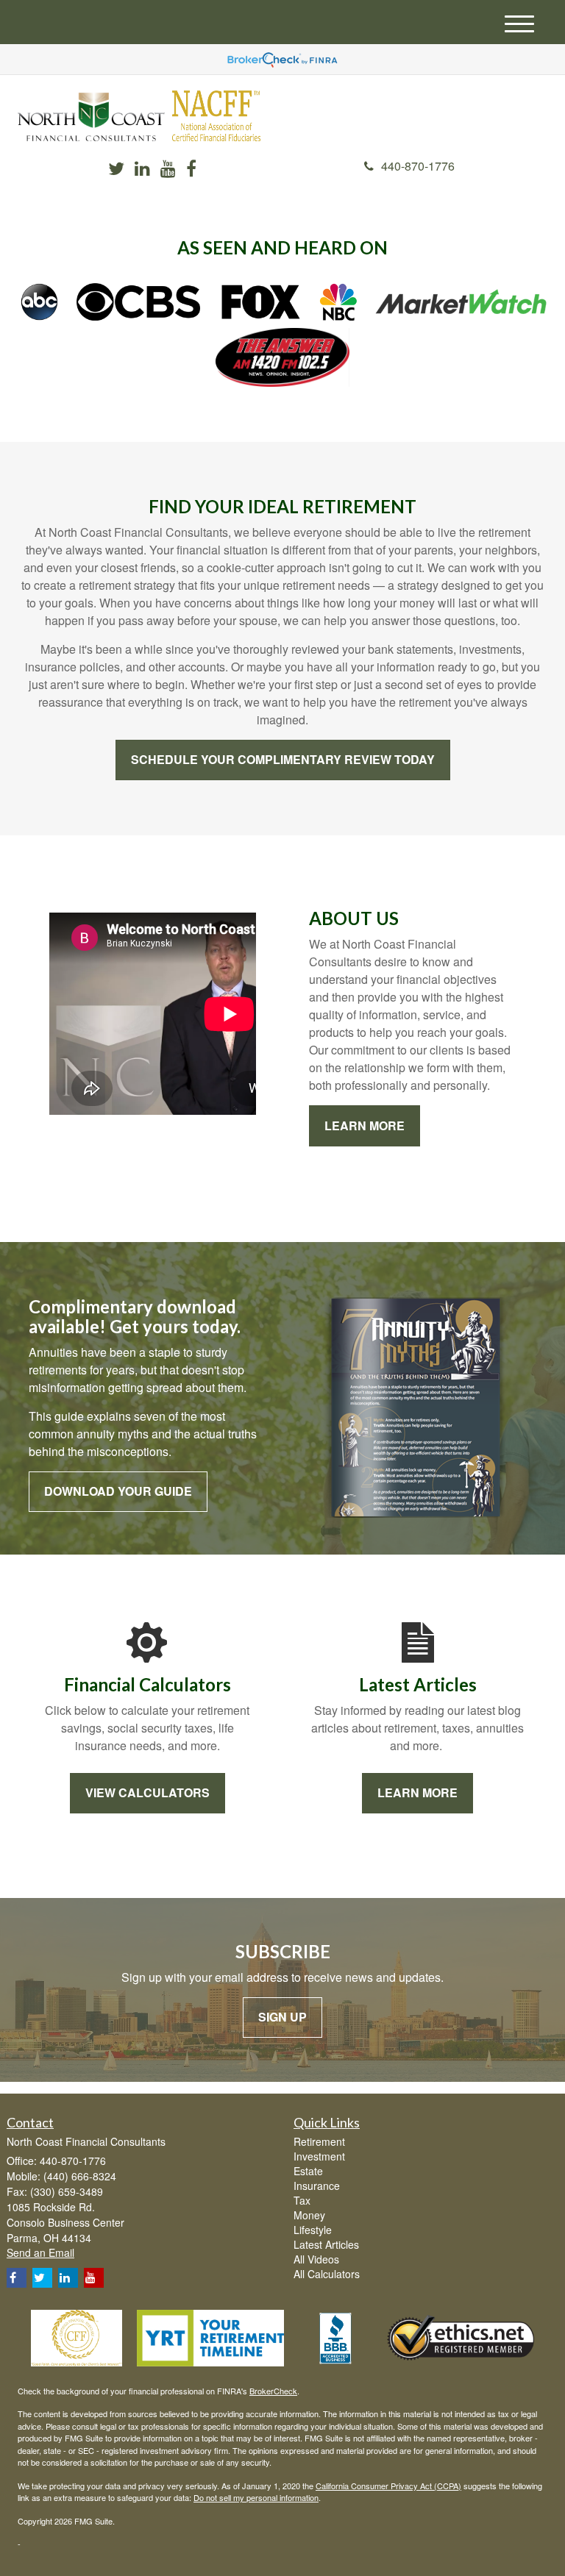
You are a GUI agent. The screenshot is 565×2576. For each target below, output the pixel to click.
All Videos (316, 2259)
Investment (319, 2156)
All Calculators (327, 2274)
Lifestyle (313, 2230)
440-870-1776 (418, 166)
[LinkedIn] (142, 170)
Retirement (319, 2141)
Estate (308, 2171)
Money (309, 2215)
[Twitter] (116, 170)
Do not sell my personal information (256, 2497)
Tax (302, 2200)
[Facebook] (191, 170)
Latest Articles (326, 2244)
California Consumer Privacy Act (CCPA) (388, 2486)
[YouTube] (168, 170)
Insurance (317, 2186)
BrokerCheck (273, 2391)
